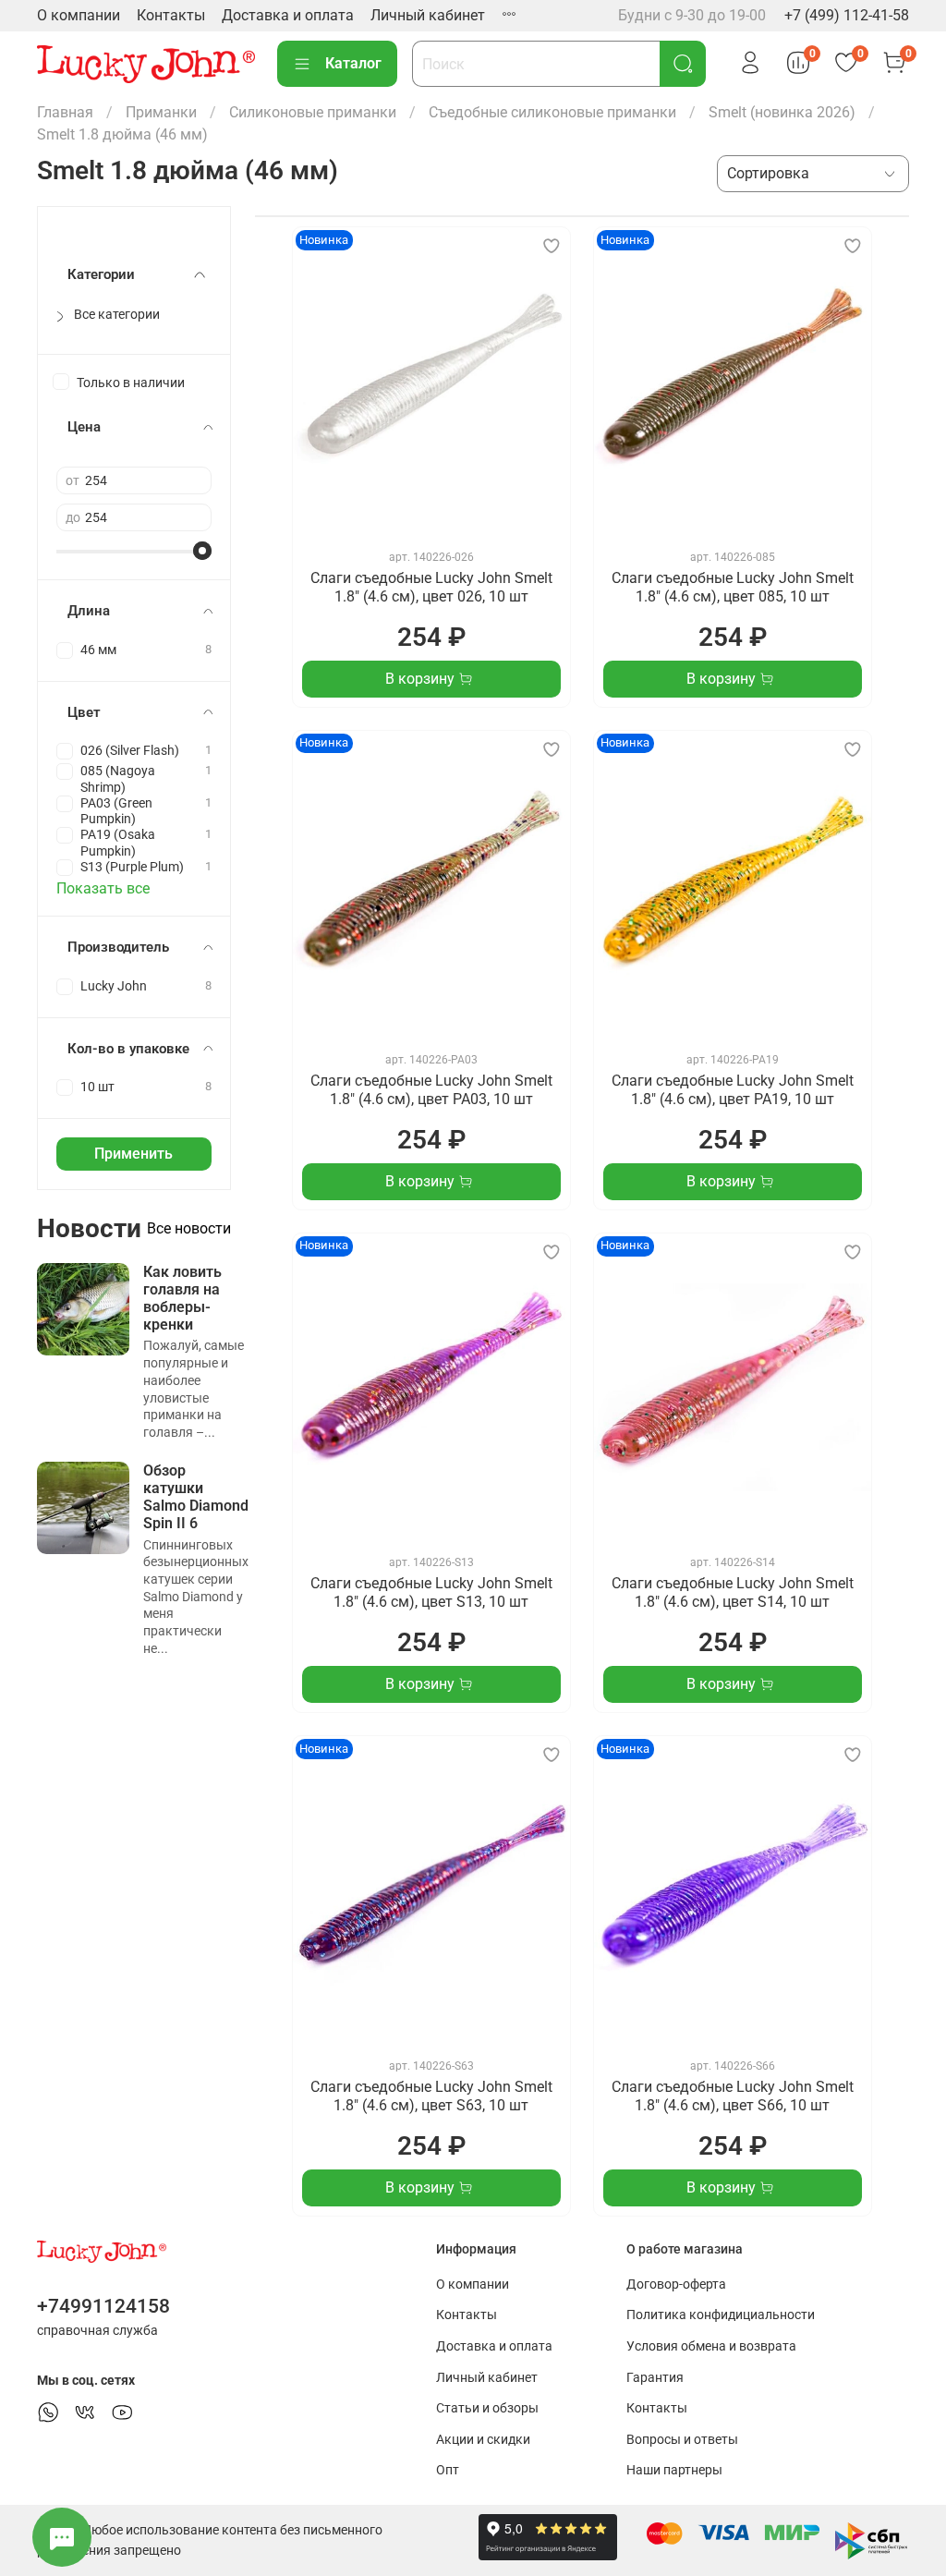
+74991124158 (103, 2306)
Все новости (189, 1228)
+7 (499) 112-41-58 (847, 15)
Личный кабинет (428, 15)
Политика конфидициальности (721, 2315)
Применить (133, 1154)
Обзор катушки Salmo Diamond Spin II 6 (196, 1497)
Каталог (353, 63)
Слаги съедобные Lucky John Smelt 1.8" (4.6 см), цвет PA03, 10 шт (431, 1090)
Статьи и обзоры (487, 2408)
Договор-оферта (676, 2284)
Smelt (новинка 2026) (782, 112)
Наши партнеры (674, 2470)
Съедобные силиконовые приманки (552, 112)
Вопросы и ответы (682, 2440)
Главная (65, 112)
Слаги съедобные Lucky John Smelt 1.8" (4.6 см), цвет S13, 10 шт (431, 1592)
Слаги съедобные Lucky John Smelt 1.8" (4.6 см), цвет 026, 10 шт (431, 587)
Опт (448, 2470)
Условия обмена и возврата (711, 2346)
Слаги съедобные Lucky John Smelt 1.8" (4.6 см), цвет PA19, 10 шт (733, 1090)
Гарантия (655, 2378)
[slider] (202, 551)
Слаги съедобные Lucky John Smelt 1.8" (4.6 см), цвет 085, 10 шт (733, 587)
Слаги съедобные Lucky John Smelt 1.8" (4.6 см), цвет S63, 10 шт (431, 2096)
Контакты (171, 15)
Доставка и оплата (288, 15)
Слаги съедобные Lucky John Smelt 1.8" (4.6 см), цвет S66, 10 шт (733, 2096)
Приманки (161, 112)
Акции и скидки (483, 2440)
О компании (79, 15)
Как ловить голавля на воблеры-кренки (182, 1299)
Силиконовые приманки (313, 112)
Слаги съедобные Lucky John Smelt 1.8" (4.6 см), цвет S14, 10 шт (733, 1592)
